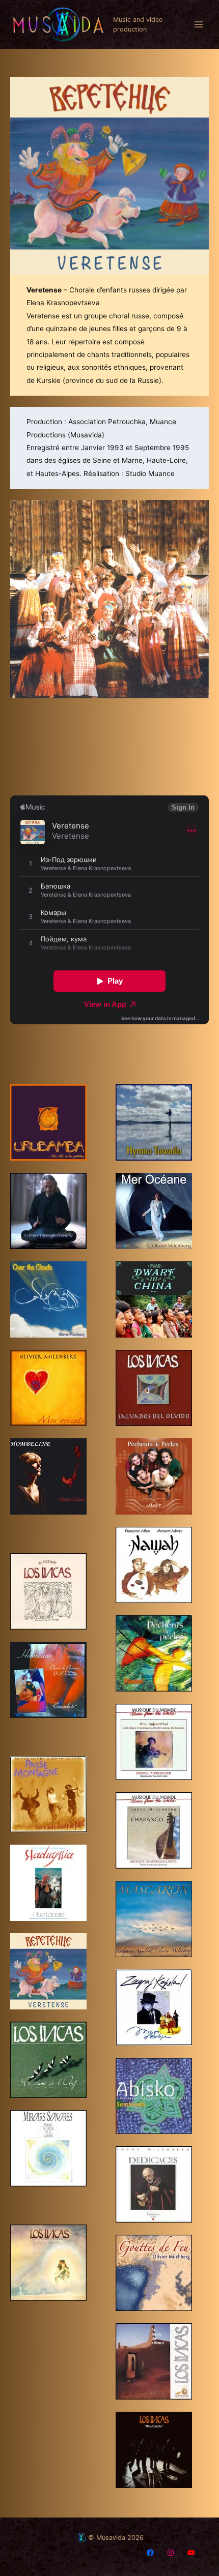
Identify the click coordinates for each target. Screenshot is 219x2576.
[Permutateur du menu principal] (199, 25)
